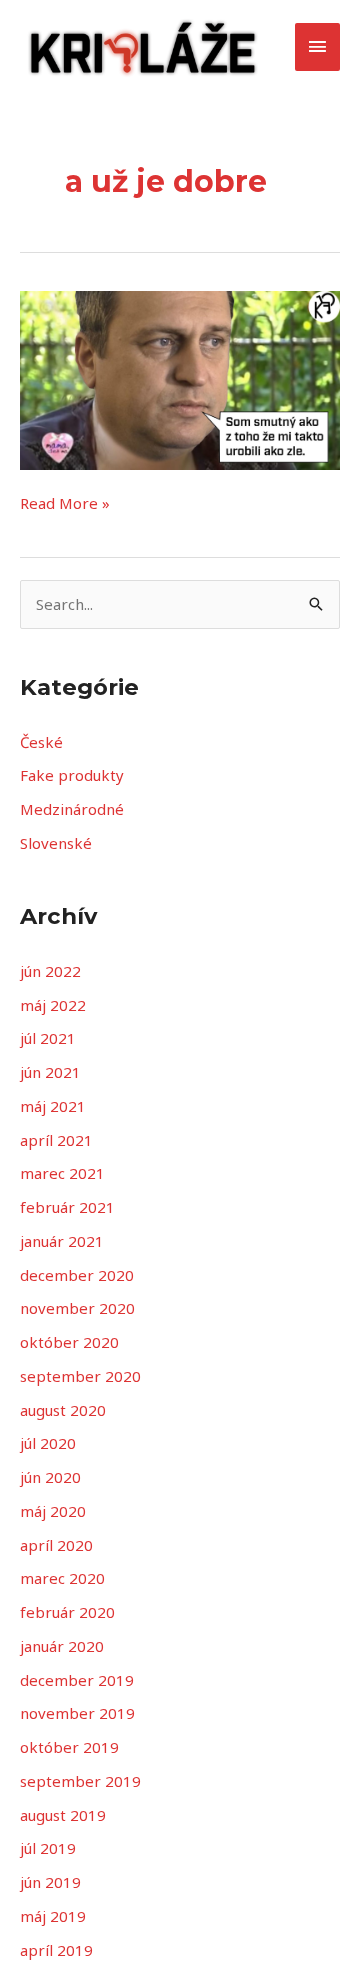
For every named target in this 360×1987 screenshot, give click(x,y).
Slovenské (56, 843)
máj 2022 (53, 1005)
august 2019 (63, 1815)
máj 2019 (53, 1916)
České (41, 742)
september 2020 (80, 1376)
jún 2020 (50, 1477)
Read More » (65, 502)
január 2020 (62, 1646)
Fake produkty (72, 775)
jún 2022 (50, 971)
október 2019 (69, 1747)
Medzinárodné (72, 809)
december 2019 (77, 1680)
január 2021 (62, 1241)
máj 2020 (53, 1511)
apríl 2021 (56, 1140)
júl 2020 (48, 1443)
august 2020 (63, 1410)
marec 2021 (62, 1173)
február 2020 (67, 1612)
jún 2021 (50, 1072)
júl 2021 (48, 1038)
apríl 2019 (56, 1950)
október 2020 (69, 1342)
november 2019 (77, 1713)
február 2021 (67, 1207)
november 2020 (77, 1308)
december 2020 (77, 1275)
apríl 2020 (56, 1545)
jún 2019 (50, 1882)
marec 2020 (62, 1578)
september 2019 (80, 1781)
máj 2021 (53, 1106)
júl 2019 (48, 1848)
